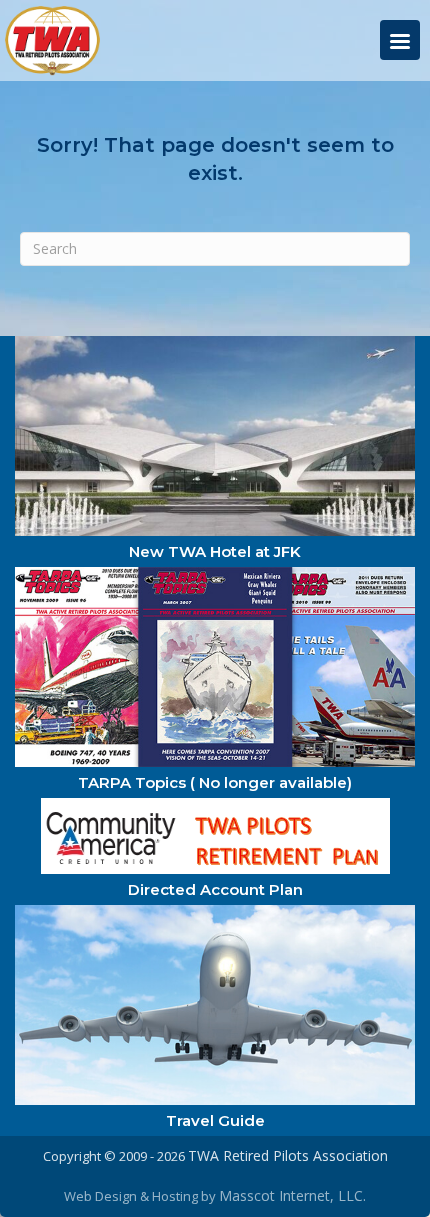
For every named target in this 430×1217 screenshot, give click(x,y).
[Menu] (400, 40)
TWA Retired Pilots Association (288, 1155)
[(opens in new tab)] (215, 434)
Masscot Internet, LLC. (292, 1195)
